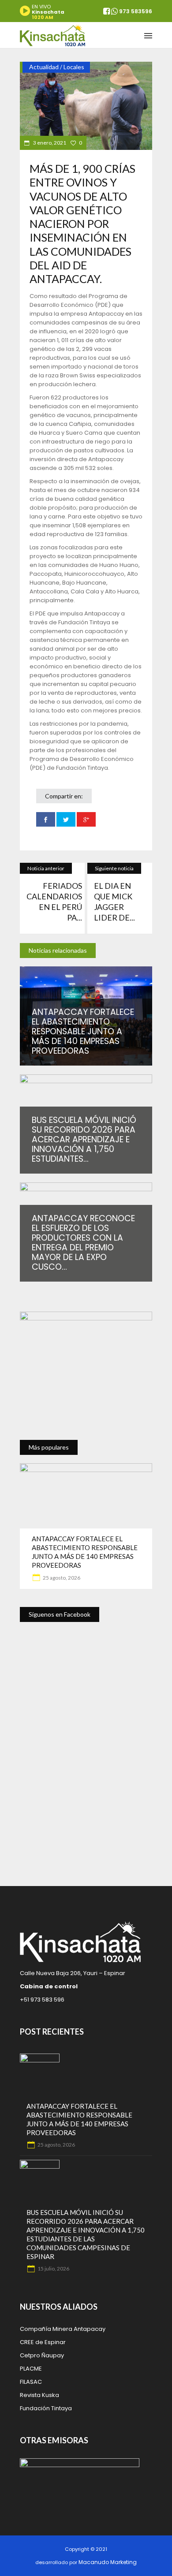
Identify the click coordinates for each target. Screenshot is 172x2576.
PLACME (31, 2369)
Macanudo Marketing (108, 2562)
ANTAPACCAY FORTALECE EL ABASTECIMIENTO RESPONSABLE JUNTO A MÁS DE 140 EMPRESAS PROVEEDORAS (83, 1031)
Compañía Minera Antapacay (63, 2329)
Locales (74, 67)
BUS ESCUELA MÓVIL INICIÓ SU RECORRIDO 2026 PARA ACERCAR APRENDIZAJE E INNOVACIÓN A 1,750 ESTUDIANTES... (84, 1139)
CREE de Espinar (43, 2342)
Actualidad (44, 67)
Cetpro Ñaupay (42, 2355)
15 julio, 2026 (53, 2268)
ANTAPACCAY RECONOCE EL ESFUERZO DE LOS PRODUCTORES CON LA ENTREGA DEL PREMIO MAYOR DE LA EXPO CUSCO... (83, 1243)
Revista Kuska (39, 2395)
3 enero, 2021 (49, 143)
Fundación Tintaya (46, 2408)
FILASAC (31, 2382)
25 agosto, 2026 (61, 1578)
